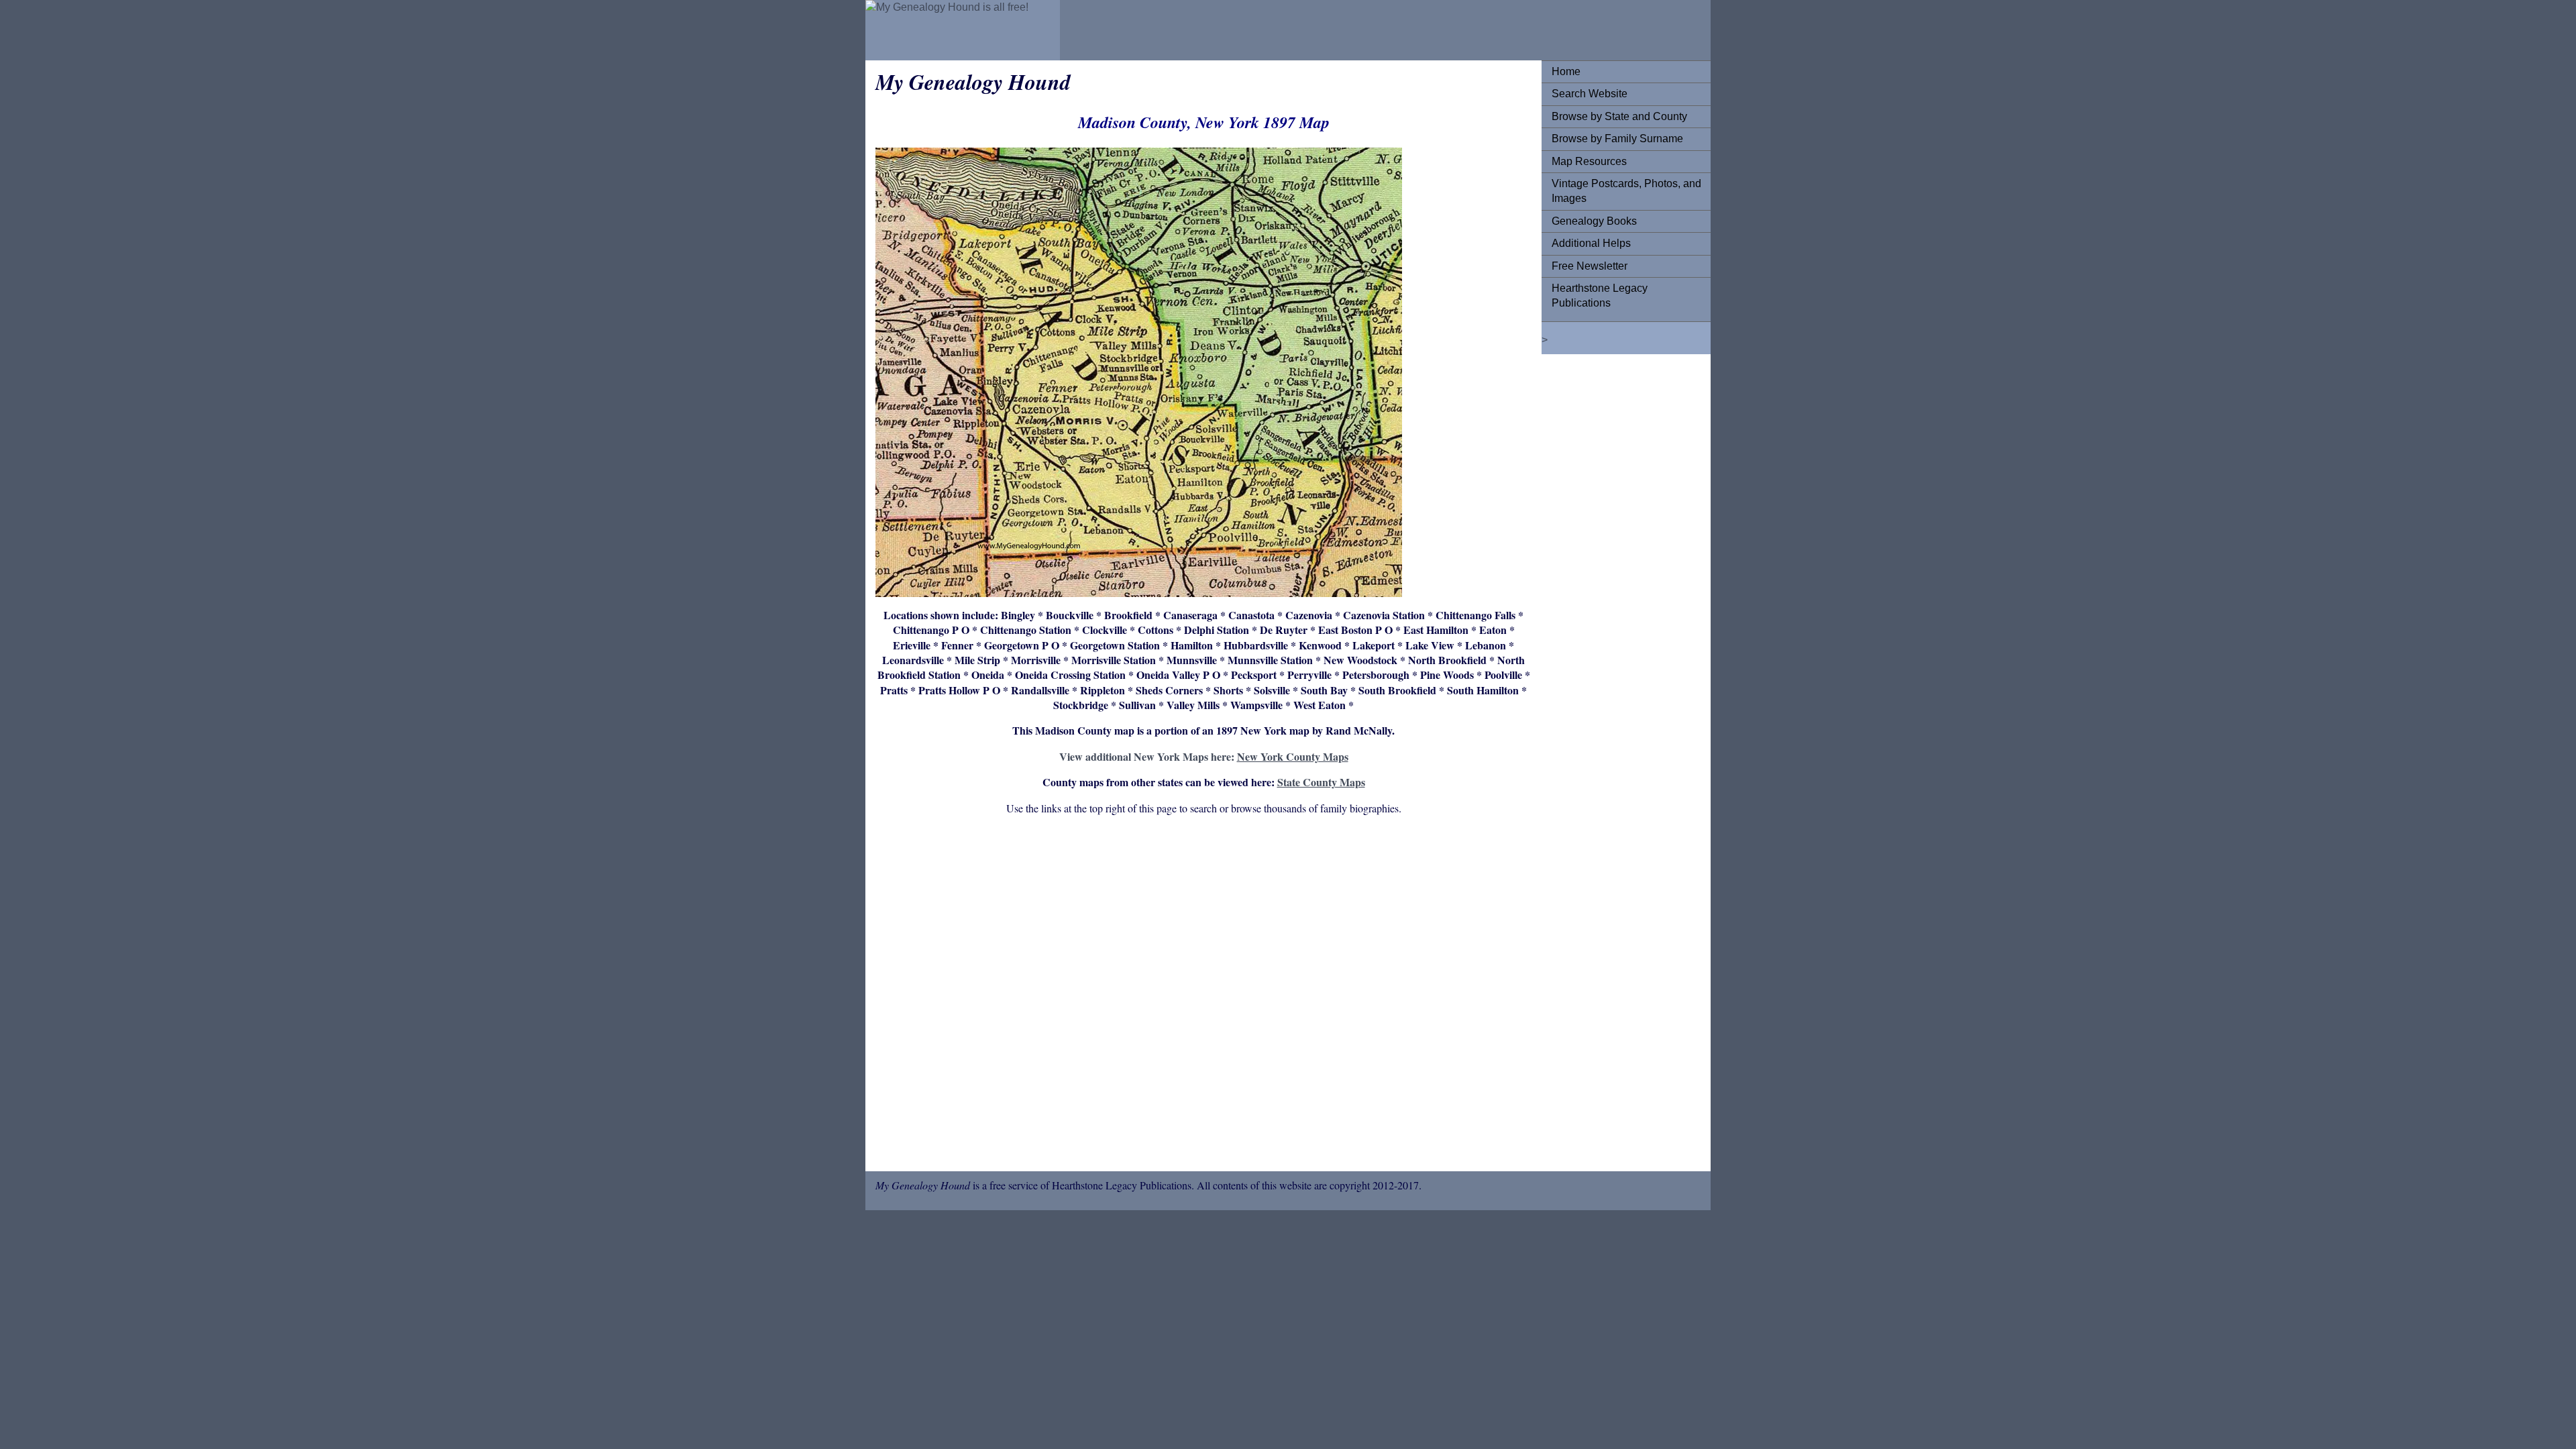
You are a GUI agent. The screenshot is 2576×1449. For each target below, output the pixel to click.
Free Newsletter (1590, 266)
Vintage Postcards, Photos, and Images (1626, 191)
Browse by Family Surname (1617, 139)
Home (1566, 71)
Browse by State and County (1619, 116)
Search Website (1590, 94)
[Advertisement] (1203, 996)
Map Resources (1589, 161)
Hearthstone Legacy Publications (1600, 296)
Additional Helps (1591, 243)
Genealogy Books (1594, 221)
